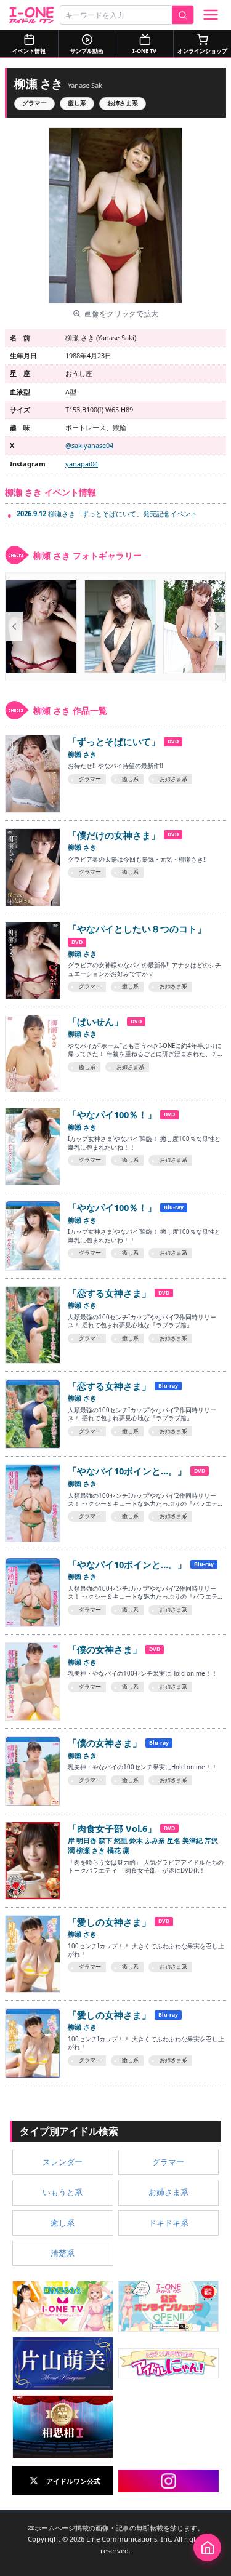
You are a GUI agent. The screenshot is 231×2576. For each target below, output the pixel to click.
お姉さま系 (123, 103)
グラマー (34, 103)
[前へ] (14, 626)
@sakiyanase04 (89, 445)
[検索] (183, 15)
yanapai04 (82, 464)
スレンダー (63, 2162)
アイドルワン (32, 15)
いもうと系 (63, 2192)
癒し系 (77, 103)
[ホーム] (207, 2547)
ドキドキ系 (168, 2223)
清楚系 (63, 2253)
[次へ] (217, 626)
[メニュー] (211, 15)
